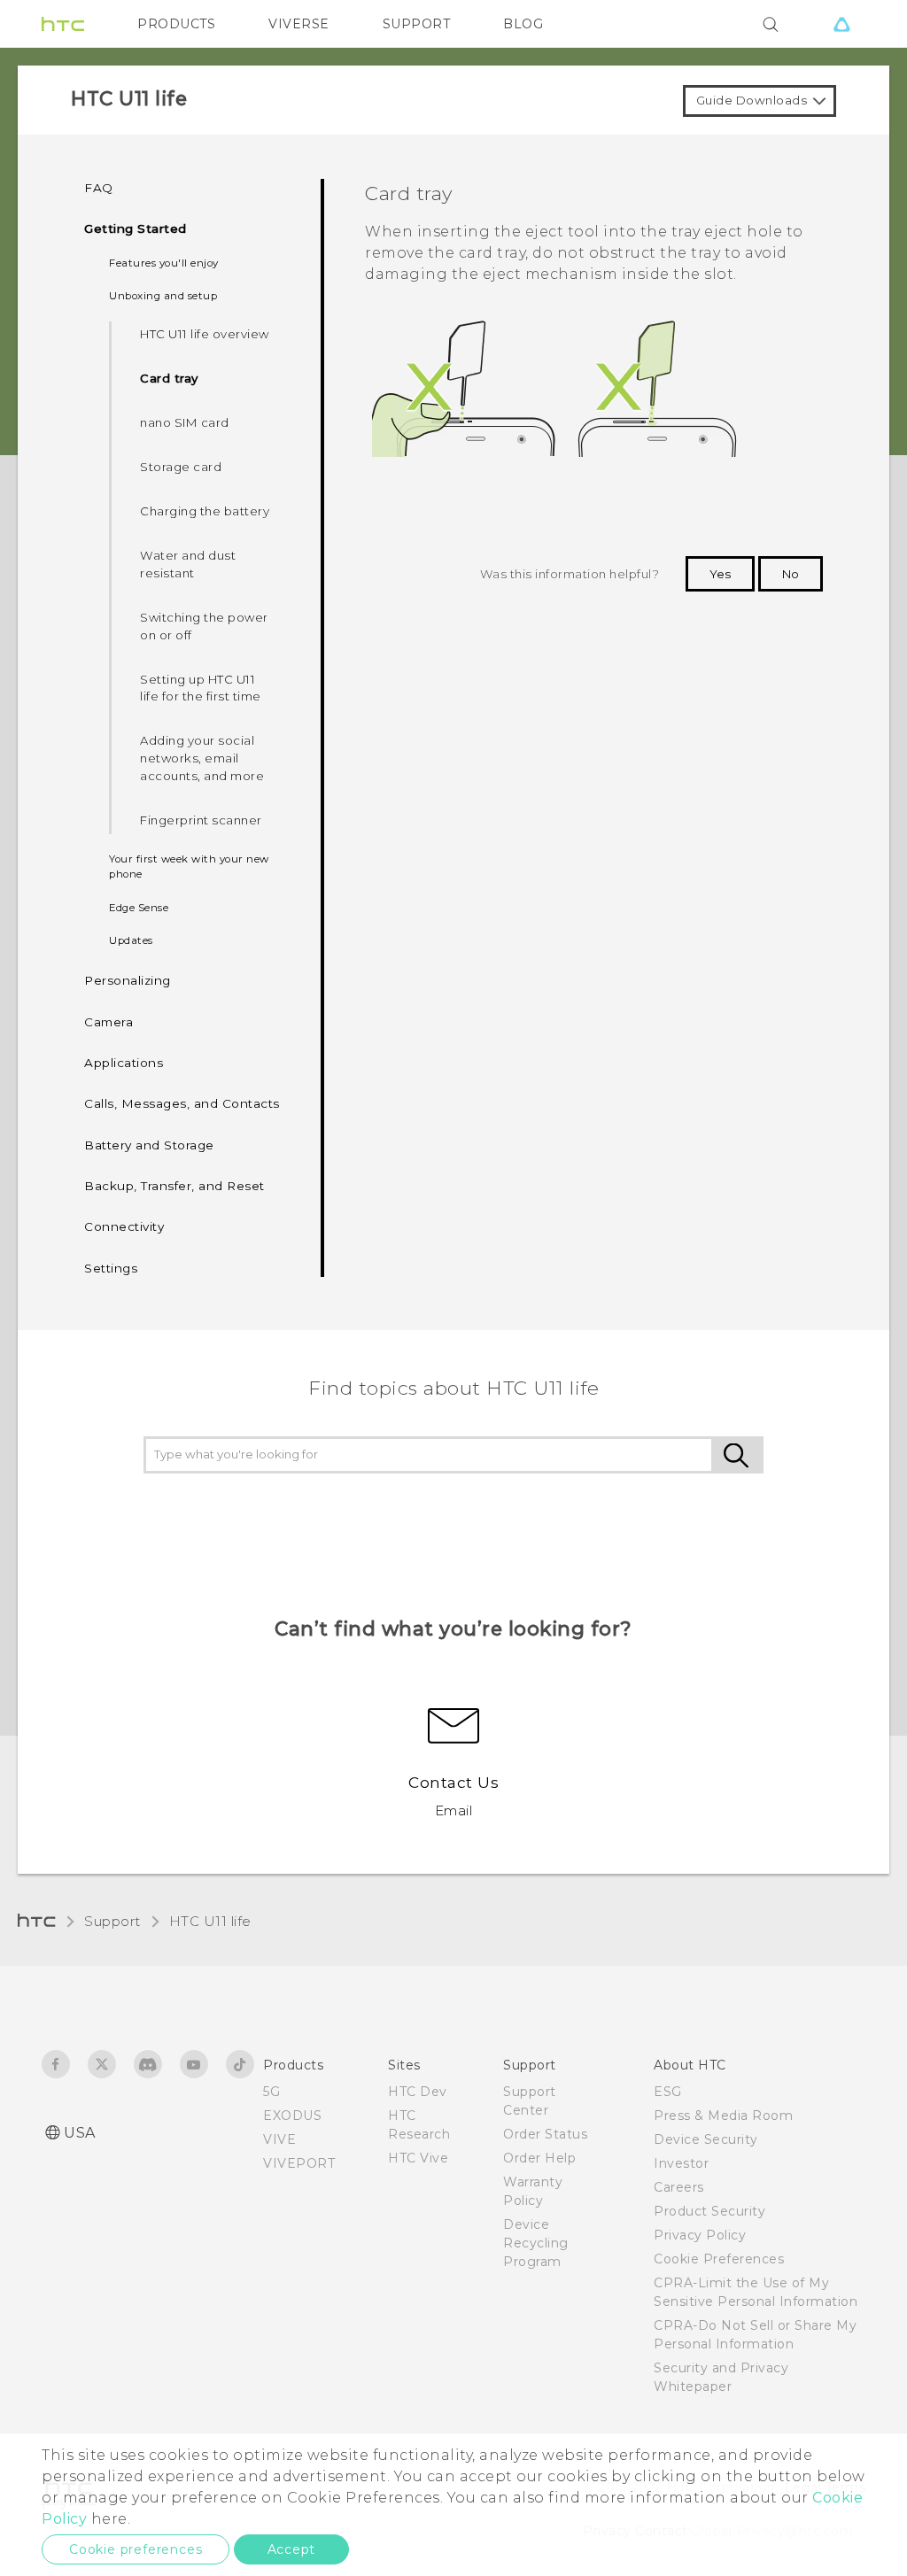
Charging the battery (205, 511)
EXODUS (292, 2116)
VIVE (279, 2139)
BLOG (523, 24)
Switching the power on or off (204, 626)
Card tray (169, 378)
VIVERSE (299, 24)
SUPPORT (417, 24)
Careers (679, 2187)
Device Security (706, 2139)
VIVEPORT (299, 2163)
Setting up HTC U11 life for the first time (201, 688)
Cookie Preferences (719, 2259)
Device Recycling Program (536, 2243)
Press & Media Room (723, 2116)
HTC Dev (418, 2092)
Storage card (181, 467)
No (791, 574)
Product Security (709, 2211)
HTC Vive (418, 2158)
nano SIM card (185, 422)
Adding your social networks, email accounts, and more (202, 758)
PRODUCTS (176, 24)
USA (80, 2133)
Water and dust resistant (188, 564)
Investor (681, 2163)
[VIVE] (841, 24)
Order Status (545, 2134)
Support (112, 1921)
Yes (720, 574)
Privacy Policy (700, 2235)
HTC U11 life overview (205, 334)
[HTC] (63, 24)
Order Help (539, 2158)
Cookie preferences (136, 2549)
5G (271, 2092)
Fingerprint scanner (201, 820)
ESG (668, 2092)
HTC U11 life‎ (210, 1921)
